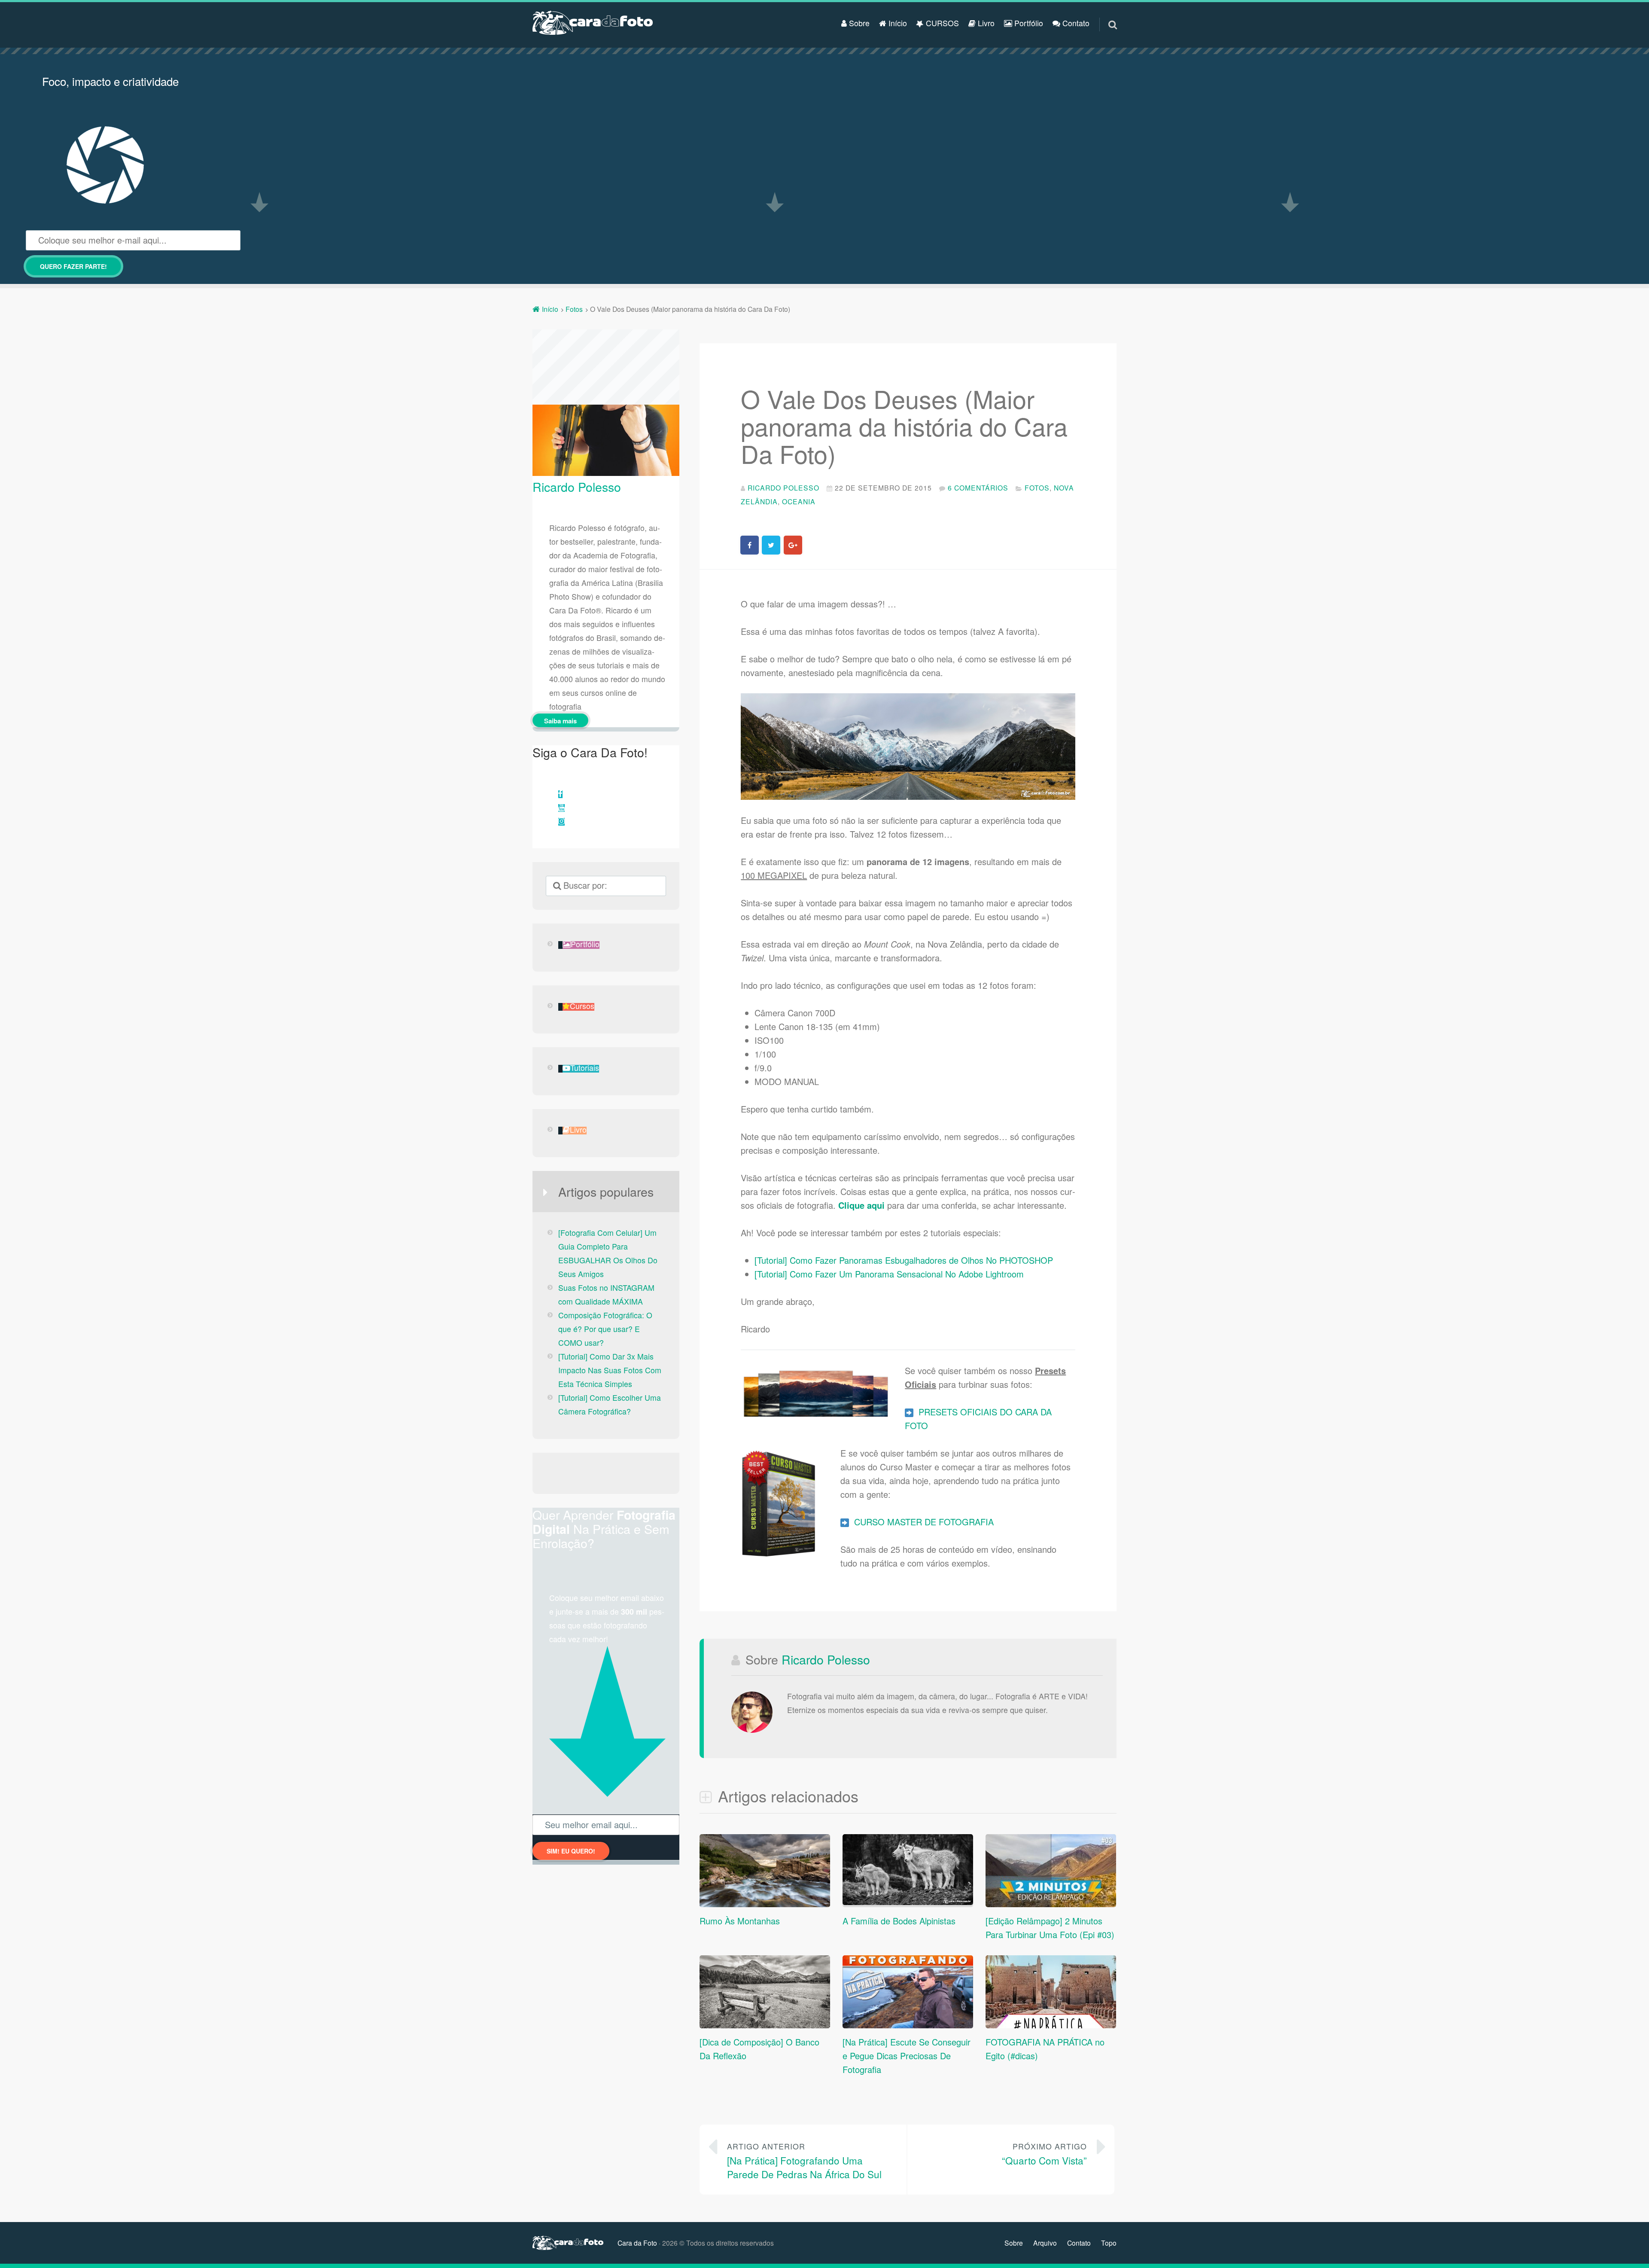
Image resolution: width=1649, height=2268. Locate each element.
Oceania (799, 501)
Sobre (858, 23)
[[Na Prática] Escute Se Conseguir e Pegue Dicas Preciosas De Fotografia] (908, 2025)
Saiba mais (560, 721)
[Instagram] (561, 822)
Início (897, 23)
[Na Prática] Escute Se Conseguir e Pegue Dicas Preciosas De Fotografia (907, 2056)
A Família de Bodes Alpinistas (899, 1921)
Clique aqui (861, 1205)
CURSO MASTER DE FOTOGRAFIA (921, 1522)
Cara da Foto (637, 2243)
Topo (1109, 2243)
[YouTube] (561, 808)
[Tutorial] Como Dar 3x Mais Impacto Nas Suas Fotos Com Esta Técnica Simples (610, 1370)
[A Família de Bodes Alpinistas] (908, 1901)
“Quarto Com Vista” (1044, 2154)
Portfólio (1028, 23)
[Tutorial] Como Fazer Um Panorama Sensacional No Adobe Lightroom (889, 1274)
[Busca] (1105, 14)
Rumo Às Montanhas (740, 1921)
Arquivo (1045, 2243)
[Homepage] (593, 23)
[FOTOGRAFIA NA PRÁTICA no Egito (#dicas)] (1051, 2025)
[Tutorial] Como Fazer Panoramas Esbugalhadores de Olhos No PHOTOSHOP (904, 1260)
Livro (985, 23)
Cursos (582, 1007)
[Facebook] (560, 794)
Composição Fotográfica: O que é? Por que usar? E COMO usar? (605, 1329)
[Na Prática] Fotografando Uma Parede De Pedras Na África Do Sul (804, 2161)
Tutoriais (585, 1068)
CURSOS (941, 23)
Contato (1075, 23)
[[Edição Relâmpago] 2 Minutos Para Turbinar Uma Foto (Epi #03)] (1051, 1904)
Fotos (1037, 488)
